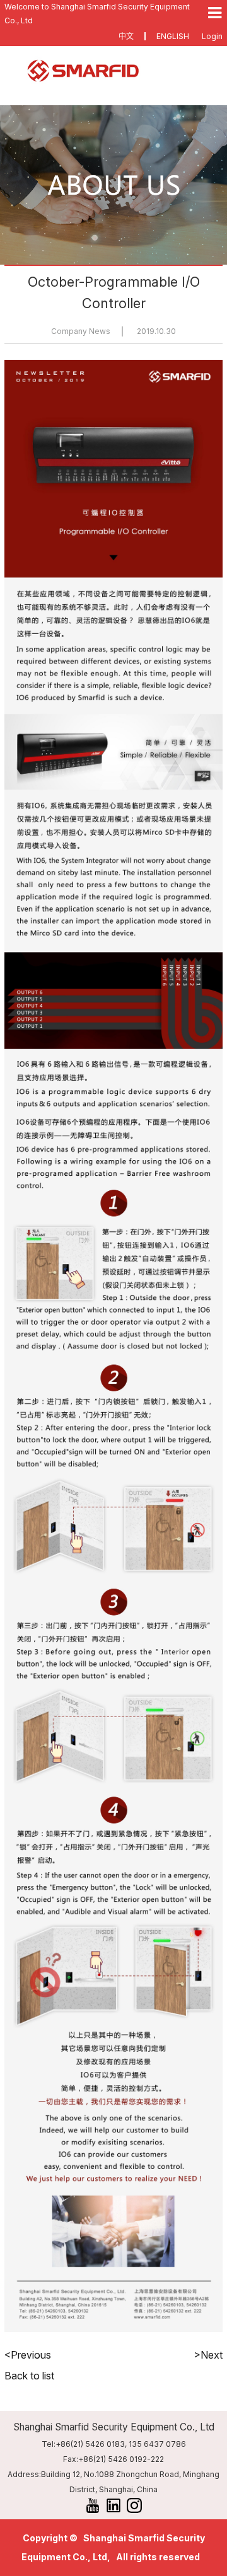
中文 (126, 36)
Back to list (29, 2376)
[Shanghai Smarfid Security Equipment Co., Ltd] (113, 71)
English (173, 36)
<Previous (28, 2355)
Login (212, 36)
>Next (208, 2355)
